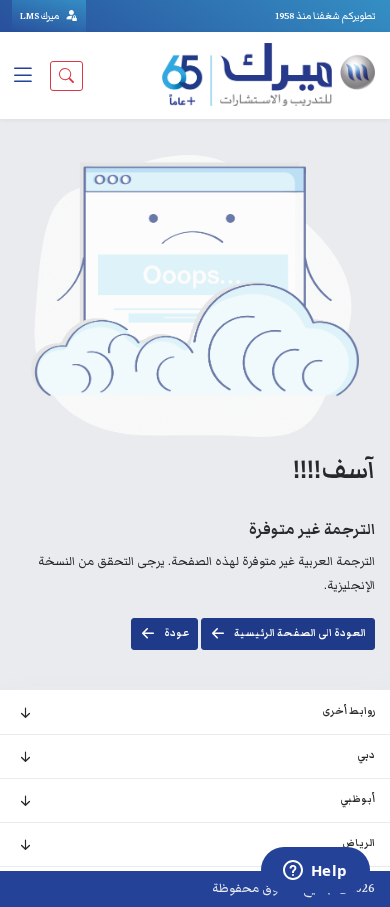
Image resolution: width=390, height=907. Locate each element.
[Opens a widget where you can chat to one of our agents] (315, 872)
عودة (176, 633)
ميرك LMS (40, 16)
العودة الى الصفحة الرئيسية (300, 633)
